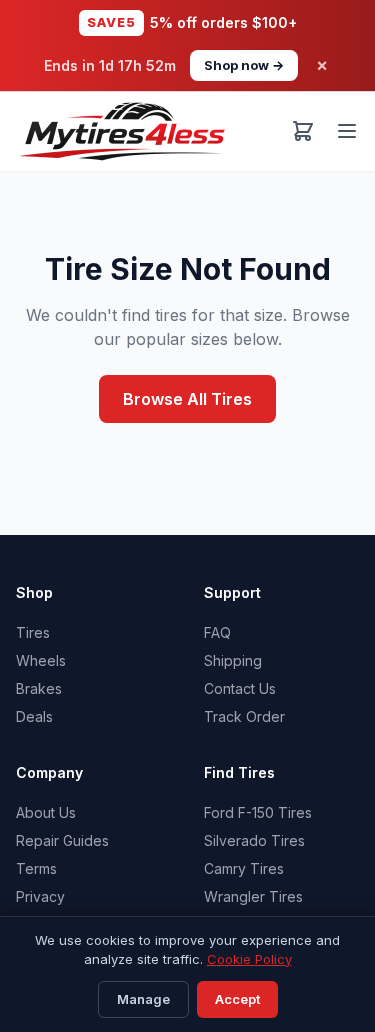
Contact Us (240, 688)
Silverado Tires (254, 840)
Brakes (39, 688)
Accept (237, 999)
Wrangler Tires (253, 896)
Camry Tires (244, 868)
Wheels (41, 660)
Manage (143, 999)
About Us (46, 812)
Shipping (233, 660)
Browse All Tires (187, 399)
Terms (36, 868)
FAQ (217, 632)
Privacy (40, 896)
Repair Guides (62, 840)
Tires (33, 632)
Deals (34, 716)
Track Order (244, 716)
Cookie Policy (249, 959)
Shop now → (244, 65)
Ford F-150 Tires (258, 812)
